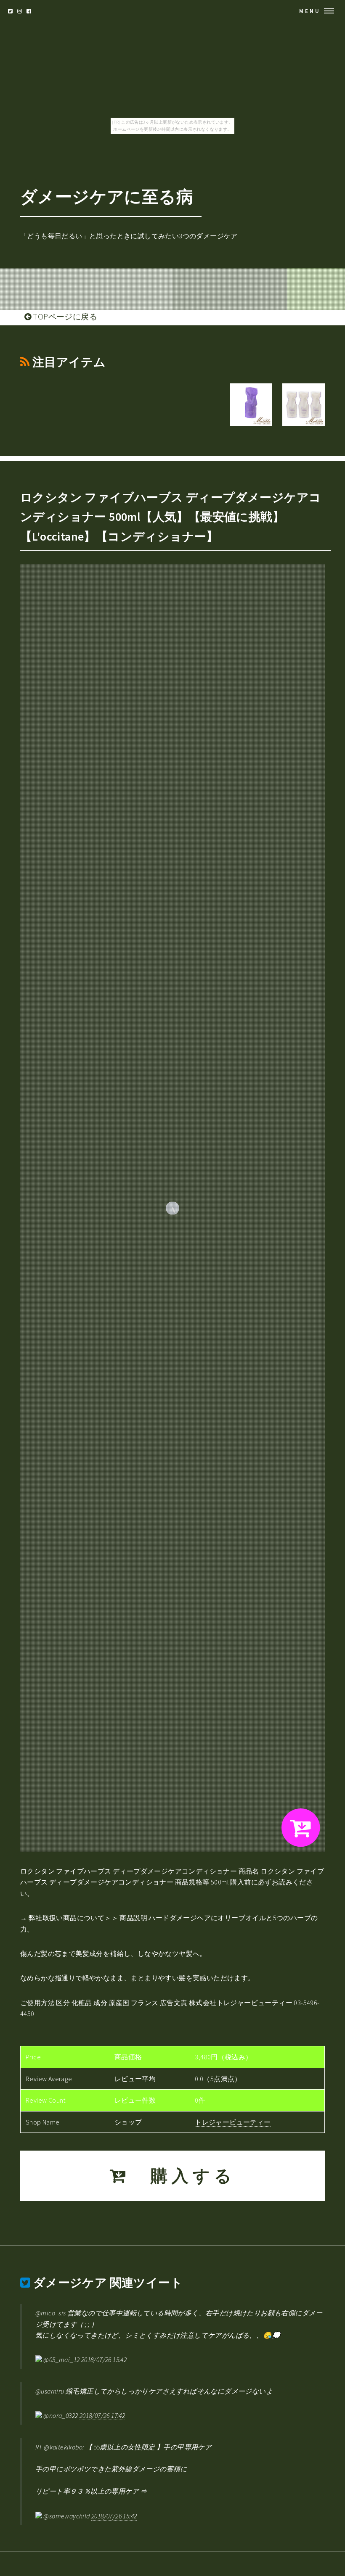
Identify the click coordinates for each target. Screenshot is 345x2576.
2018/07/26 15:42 (104, 2360)
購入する (183, 2176)
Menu (310, 11)
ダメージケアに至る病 (107, 197)
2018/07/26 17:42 (102, 2415)
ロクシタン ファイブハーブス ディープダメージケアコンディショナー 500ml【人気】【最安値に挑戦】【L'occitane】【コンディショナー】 (171, 517)
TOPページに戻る (64, 317)
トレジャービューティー (233, 2122)
